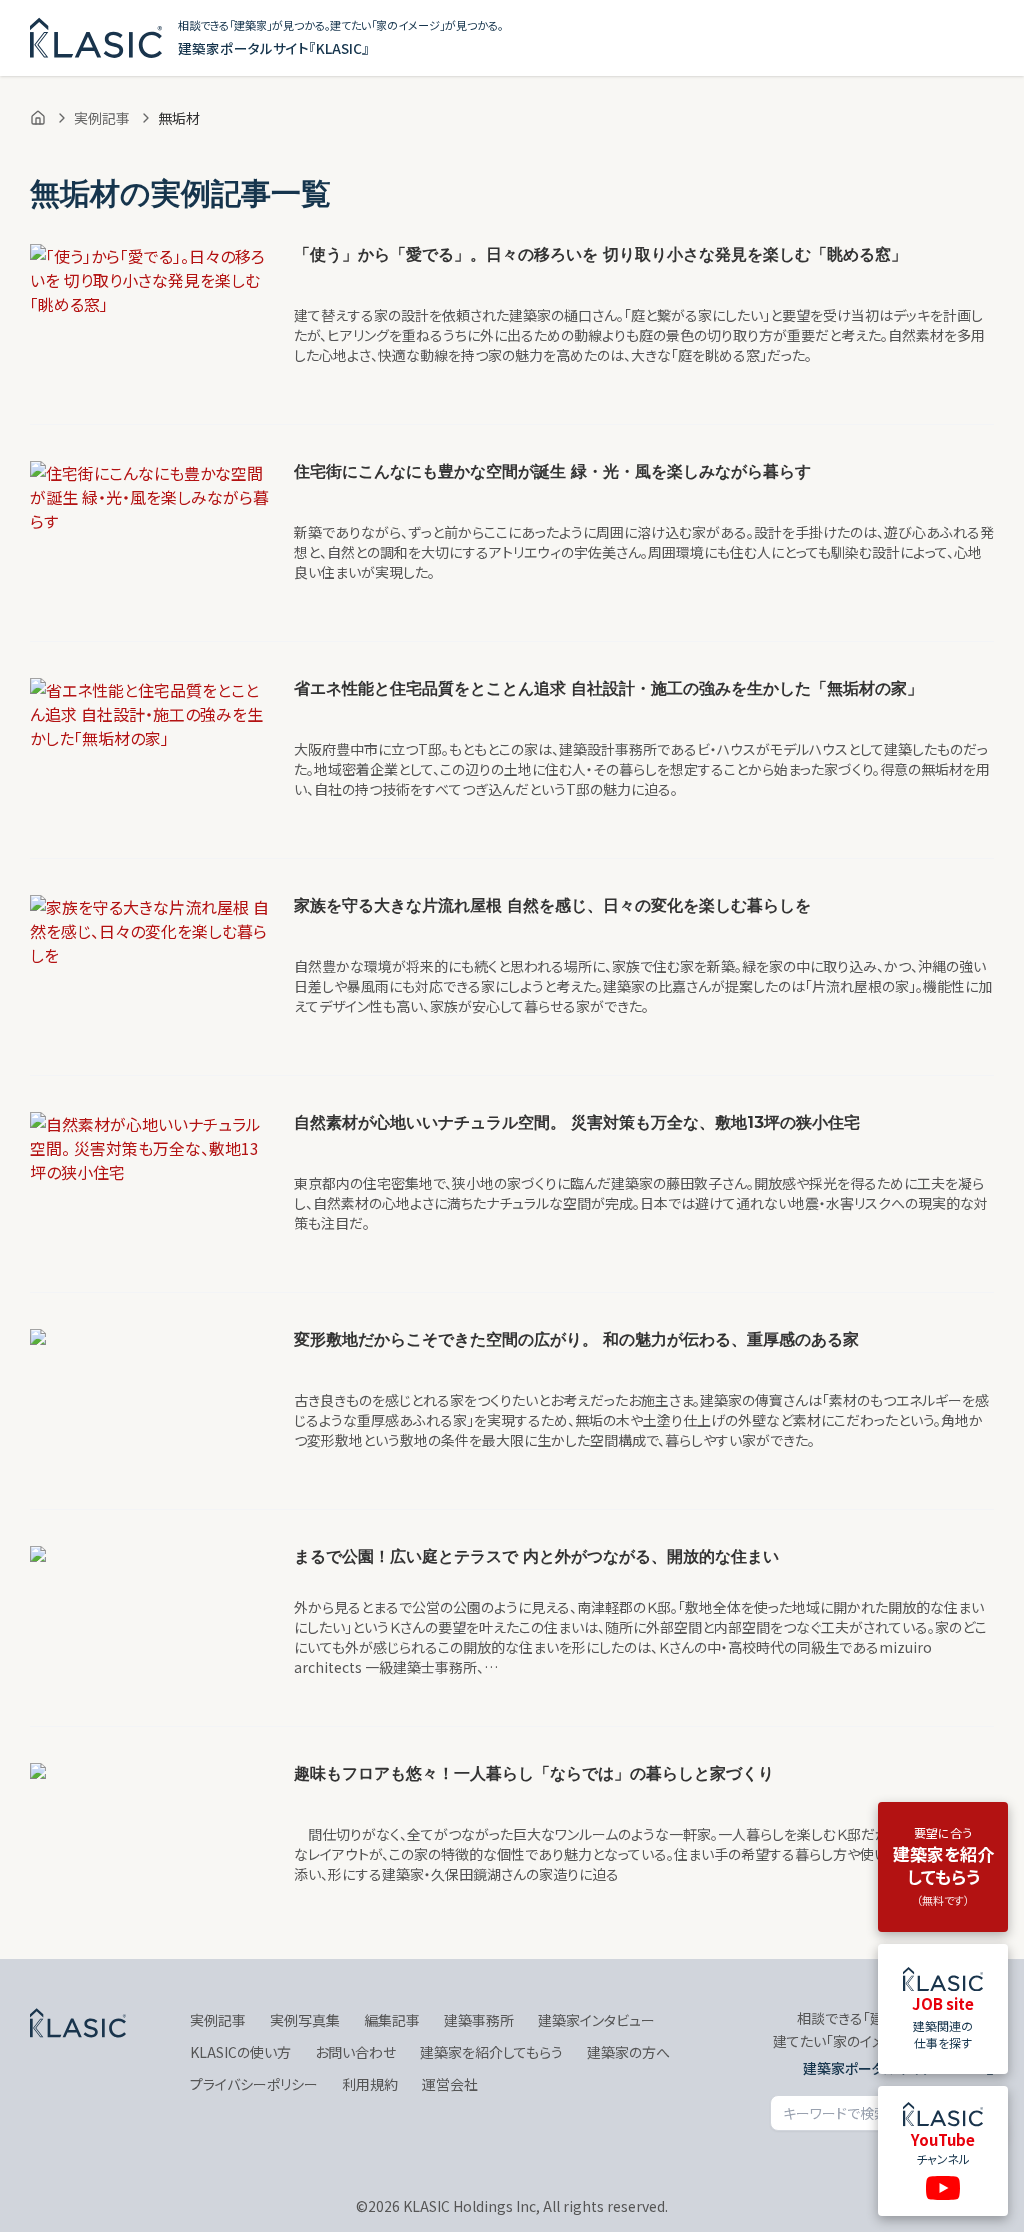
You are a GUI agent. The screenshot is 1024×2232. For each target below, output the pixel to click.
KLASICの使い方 (240, 2052)
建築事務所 (479, 2020)
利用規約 (370, 2084)
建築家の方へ (628, 2052)
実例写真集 (305, 2020)
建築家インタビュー (596, 2020)
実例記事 (102, 118)
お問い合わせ (355, 2052)
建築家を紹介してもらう (491, 2052)
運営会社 (450, 2084)
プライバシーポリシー (254, 2084)
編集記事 (392, 2020)
